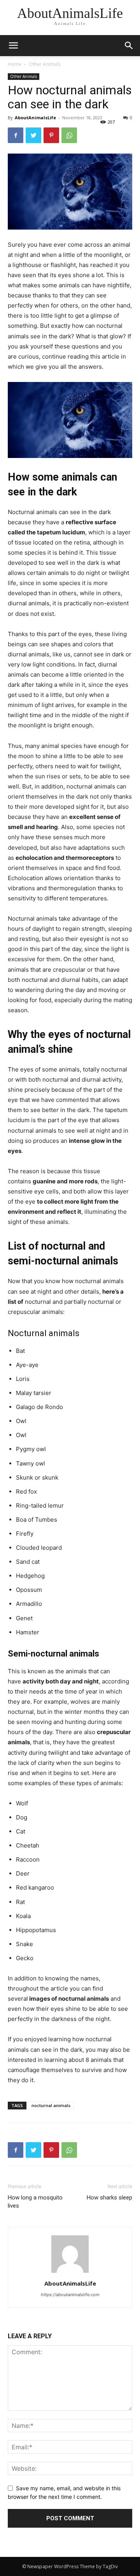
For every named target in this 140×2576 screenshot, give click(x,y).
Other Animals (45, 64)
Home (15, 64)
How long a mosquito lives (35, 2202)
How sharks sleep (109, 2198)
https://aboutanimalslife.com (70, 2295)
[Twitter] (33, 135)
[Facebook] (16, 135)
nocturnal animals (51, 2105)
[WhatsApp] (69, 135)
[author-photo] (70, 2273)
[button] (129, 46)
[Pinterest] (51, 135)
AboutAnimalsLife (35, 118)
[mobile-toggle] (13, 46)
